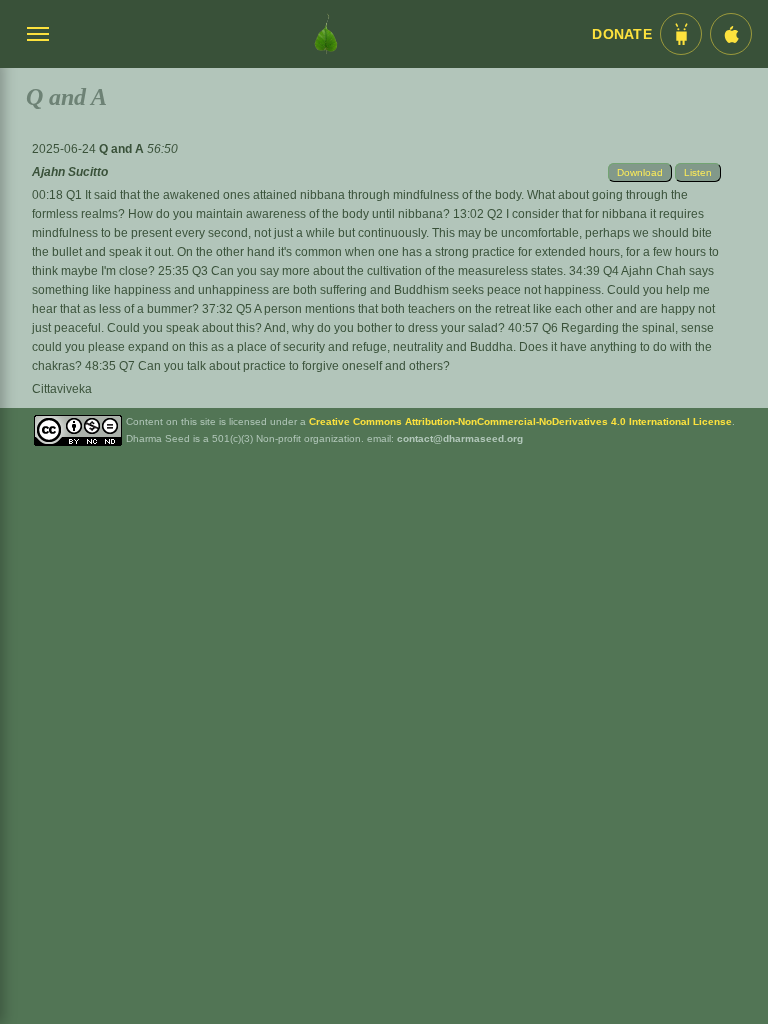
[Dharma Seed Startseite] (326, 34)
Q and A (123, 149)
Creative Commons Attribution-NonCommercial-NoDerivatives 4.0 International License (520, 421)
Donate (622, 34)
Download (640, 172)
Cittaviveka (62, 389)
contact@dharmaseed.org (460, 438)
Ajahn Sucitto (70, 172)
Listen (698, 172)
